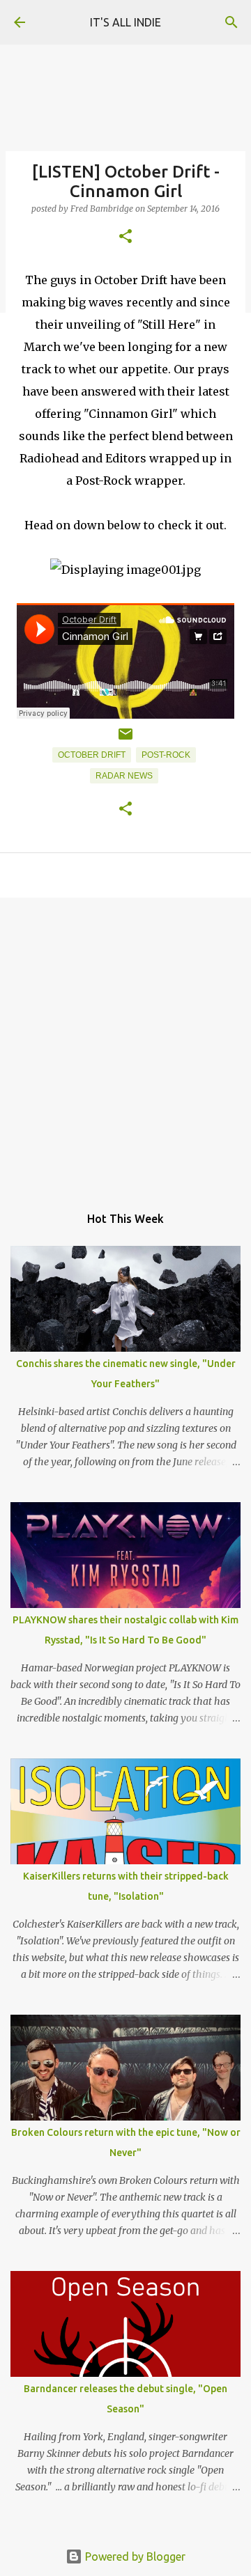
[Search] (231, 22)
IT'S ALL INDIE (125, 22)
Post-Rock (166, 755)
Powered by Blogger (134, 2557)
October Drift (92, 755)
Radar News (124, 776)
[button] (125, 237)
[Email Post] (125, 740)
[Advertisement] (125, 1044)
